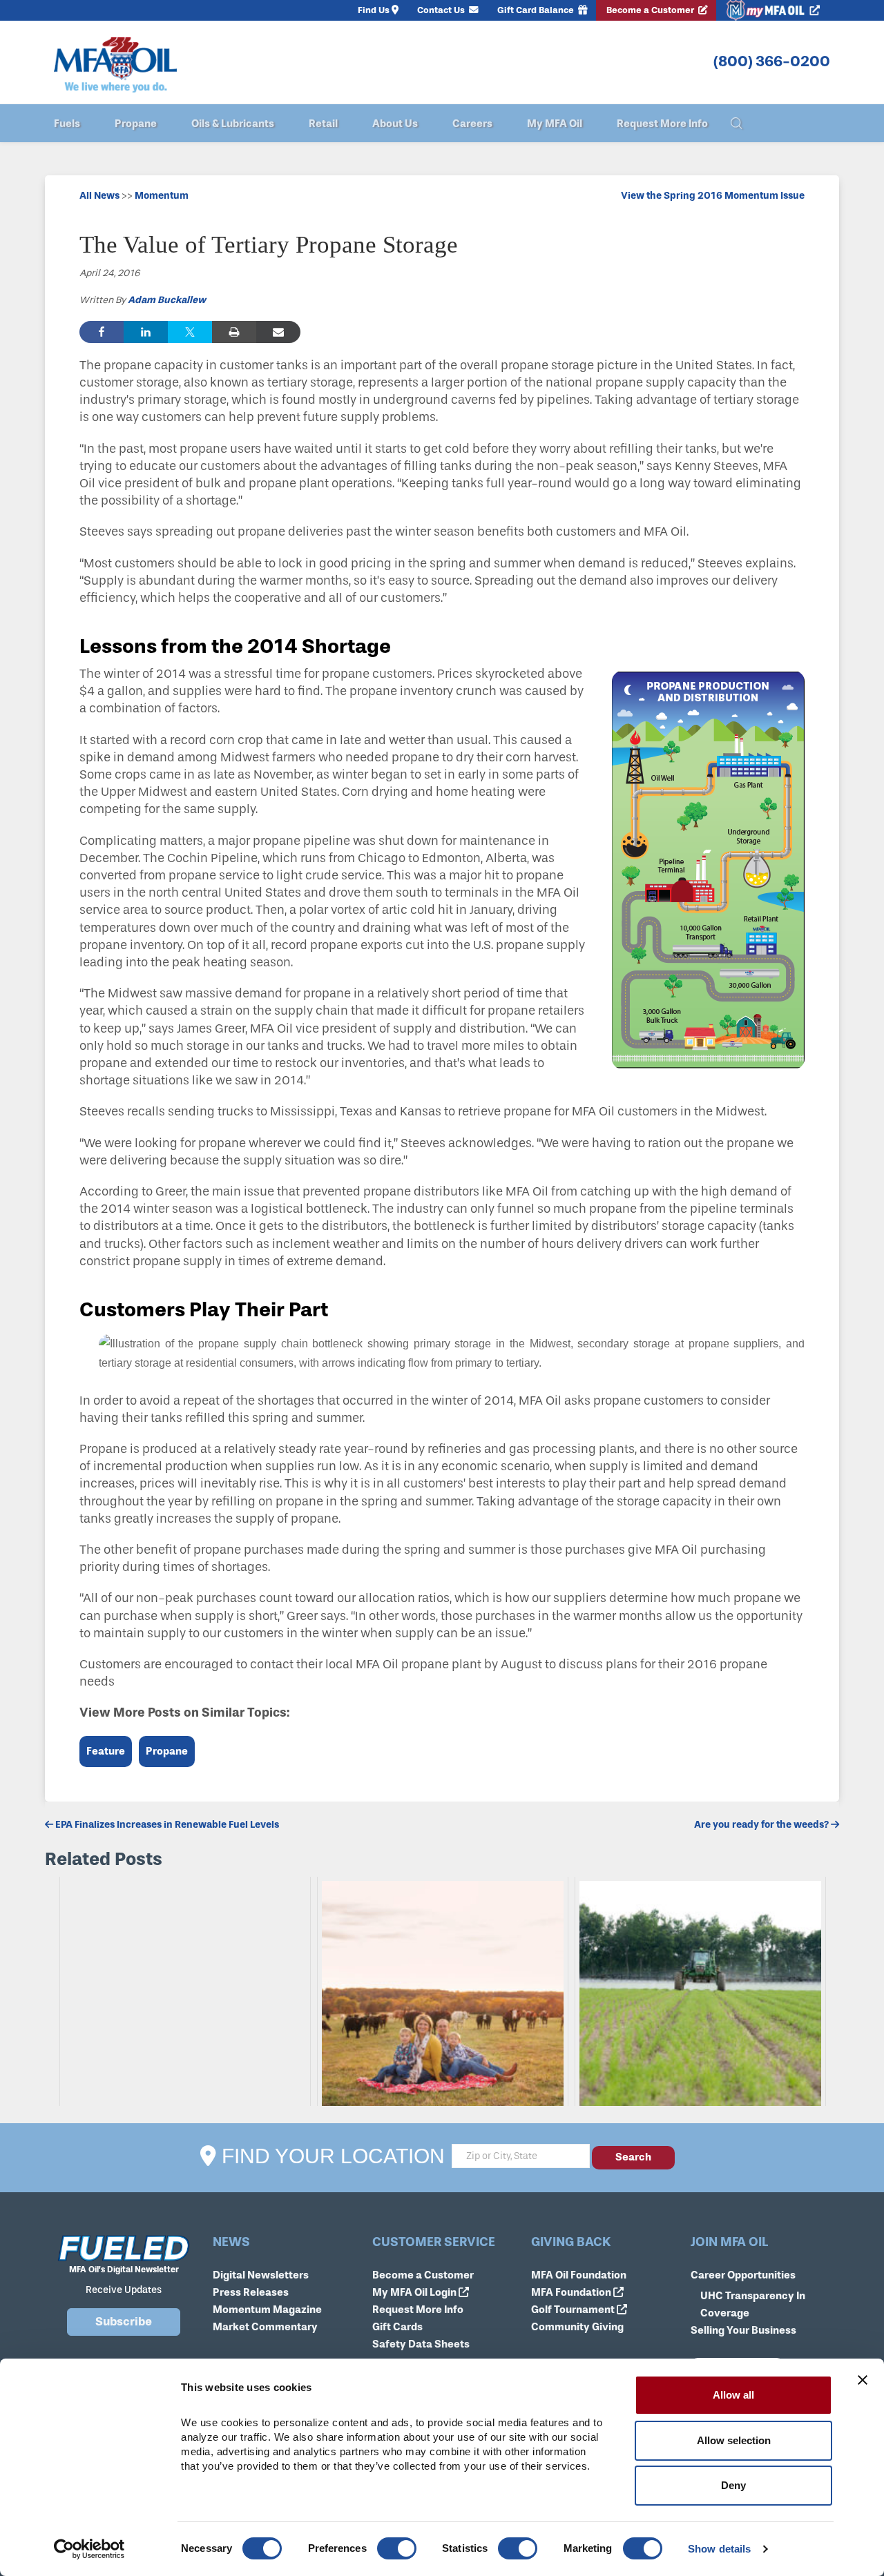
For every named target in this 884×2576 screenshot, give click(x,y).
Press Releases (251, 2292)
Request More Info (418, 2310)
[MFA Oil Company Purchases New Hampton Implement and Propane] (185, 1991)
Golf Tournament (574, 2310)
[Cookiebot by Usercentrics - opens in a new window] (89, 2549)
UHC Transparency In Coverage (753, 2304)
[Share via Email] (278, 332)
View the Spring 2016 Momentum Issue (713, 196)
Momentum (162, 196)
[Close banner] (863, 2380)
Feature (106, 1751)
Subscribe (124, 2322)
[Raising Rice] (700, 1991)
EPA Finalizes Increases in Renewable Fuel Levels (166, 1825)
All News (99, 196)
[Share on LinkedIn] (146, 332)
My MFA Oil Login (415, 2292)
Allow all (733, 2395)
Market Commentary (265, 2327)
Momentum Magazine (267, 2310)
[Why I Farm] (443, 1991)
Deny (733, 2485)
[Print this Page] (234, 332)
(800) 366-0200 (772, 61)
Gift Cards (397, 2327)
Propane (167, 1751)
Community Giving (577, 2327)
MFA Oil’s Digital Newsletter (124, 2270)
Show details (719, 2549)
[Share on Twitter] (190, 332)
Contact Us (442, 10)
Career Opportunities (743, 2275)
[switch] (397, 2548)
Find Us (374, 10)
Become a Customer (651, 10)
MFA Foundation (572, 2292)
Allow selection (734, 2440)
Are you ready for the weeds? (762, 1825)
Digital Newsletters (261, 2275)
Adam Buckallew (167, 300)
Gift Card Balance (537, 10)
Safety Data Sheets (421, 2344)
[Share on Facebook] (102, 332)
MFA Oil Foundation (579, 2275)
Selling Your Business (743, 2330)
